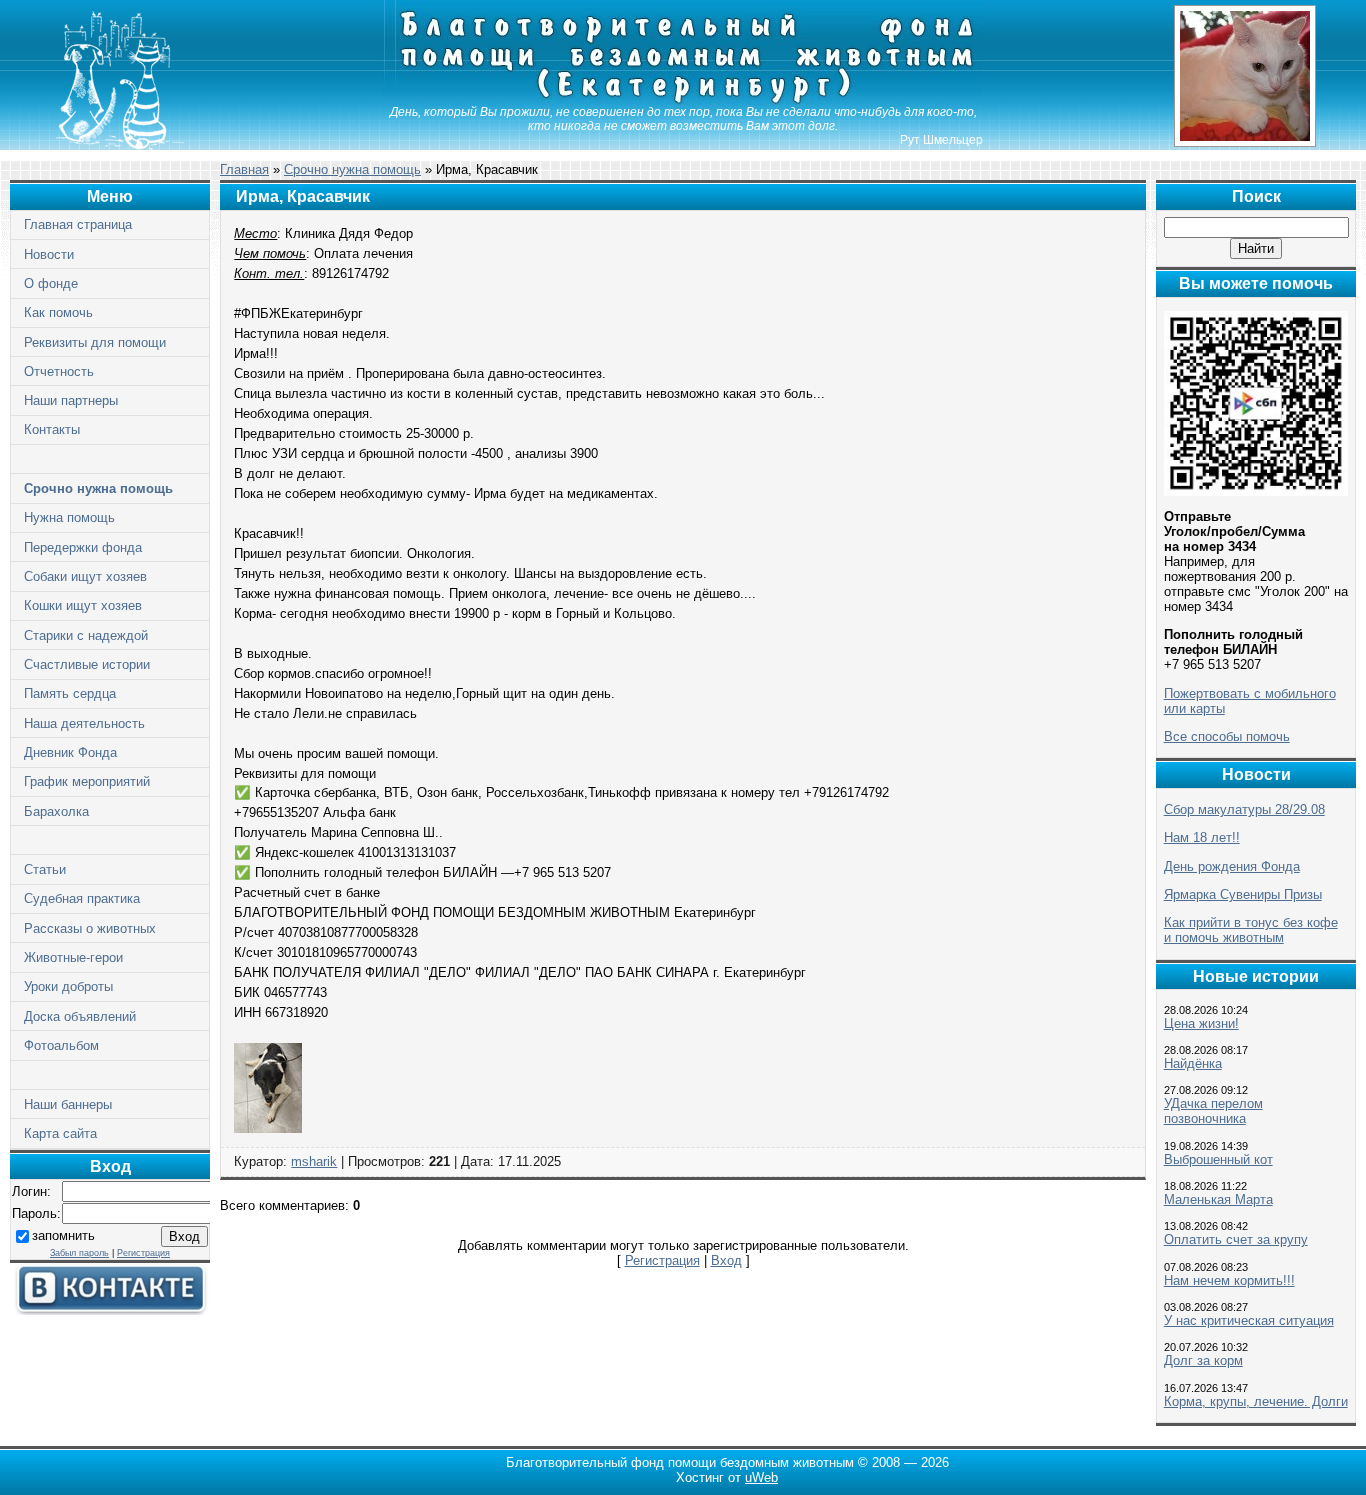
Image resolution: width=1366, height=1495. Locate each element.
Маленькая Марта (1218, 1199)
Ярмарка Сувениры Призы (1243, 894)
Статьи (45, 869)
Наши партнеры (71, 400)
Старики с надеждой (86, 635)
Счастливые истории (87, 664)
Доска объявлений (80, 1016)
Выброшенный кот (1218, 1159)
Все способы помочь (1227, 736)
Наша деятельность (84, 723)
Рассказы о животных (90, 928)
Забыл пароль (79, 1253)
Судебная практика (82, 898)
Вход (726, 1260)
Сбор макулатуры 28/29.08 (1244, 809)
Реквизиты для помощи (95, 342)
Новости (49, 254)
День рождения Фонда (1232, 866)
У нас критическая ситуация (1249, 1320)
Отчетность (59, 371)
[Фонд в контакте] (110, 1310)
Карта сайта (60, 1133)
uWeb (761, 1477)
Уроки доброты (68, 986)
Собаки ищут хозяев (85, 576)
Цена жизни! (1201, 1023)
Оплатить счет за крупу (1236, 1239)
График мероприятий (87, 781)
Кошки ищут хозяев (83, 605)
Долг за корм (1203, 1360)
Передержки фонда (83, 547)
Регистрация (143, 1253)
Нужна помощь (69, 517)
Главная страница (78, 224)
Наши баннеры (68, 1104)
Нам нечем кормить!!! (1229, 1280)
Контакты (52, 429)
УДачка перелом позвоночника (1213, 1111)
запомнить (63, 1235)
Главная (244, 169)
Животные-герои (73, 957)
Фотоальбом (61, 1045)
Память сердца (70, 693)
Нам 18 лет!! (1202, 837)
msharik (314, 1161)
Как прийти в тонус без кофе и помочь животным (1251, 930)
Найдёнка (1193, 1063)
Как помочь (58, 312)
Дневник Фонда (70, 752)
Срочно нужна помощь (98, 488)
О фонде (51, 283)
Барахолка (56, 811)
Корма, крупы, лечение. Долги (1256, 1401)
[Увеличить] (268, 1128)
